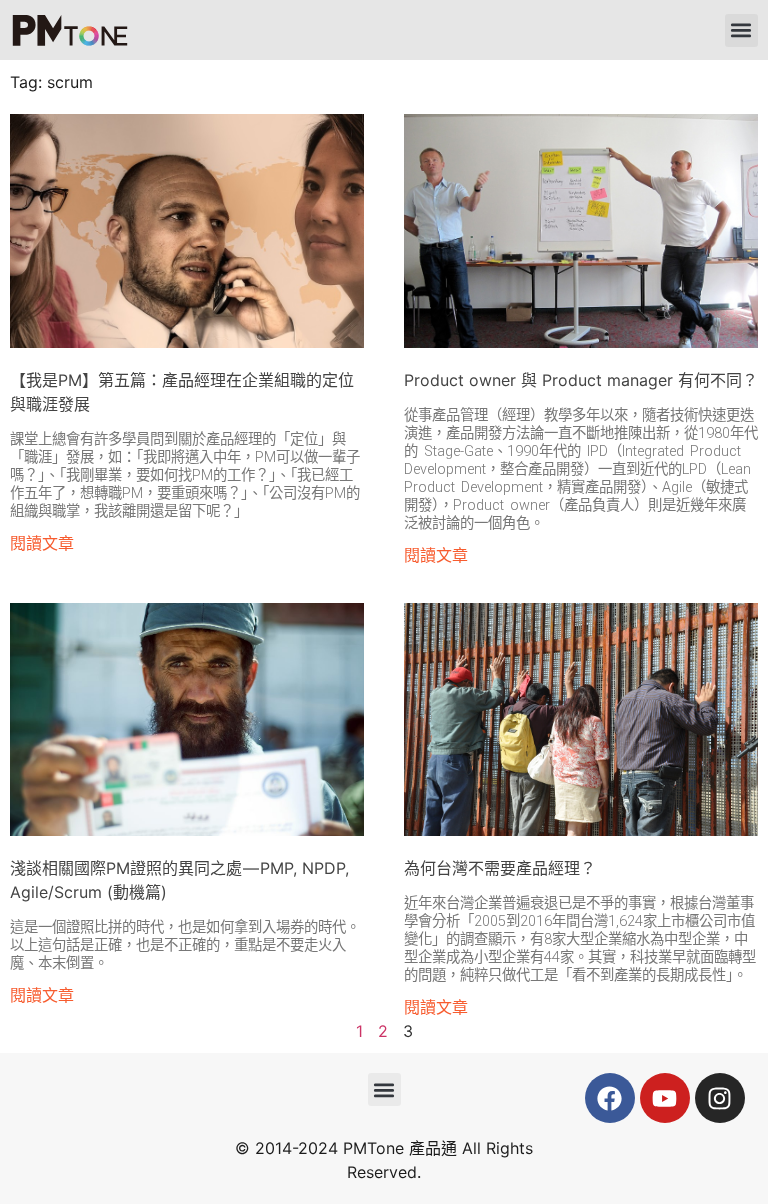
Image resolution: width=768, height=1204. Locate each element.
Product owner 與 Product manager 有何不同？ (581, 380)
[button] (741, 30)
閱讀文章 (42, 543)
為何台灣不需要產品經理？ (500, 868)
